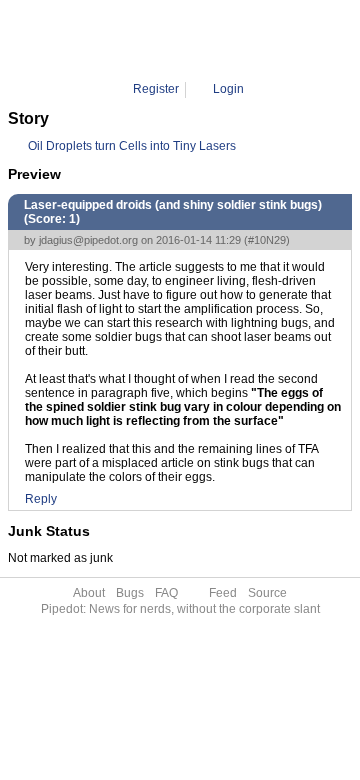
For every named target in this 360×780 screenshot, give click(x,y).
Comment (187, 40)
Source (267, 593)
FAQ (166, 593)
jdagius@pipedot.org (88, 240)
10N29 (246, 40)
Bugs (130, 593)
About (89, 593)
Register (156, 89)
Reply (41, 499)
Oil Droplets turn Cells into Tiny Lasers (132, 146)
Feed (223, 593)
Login (228, 89)
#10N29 (267, 240)
